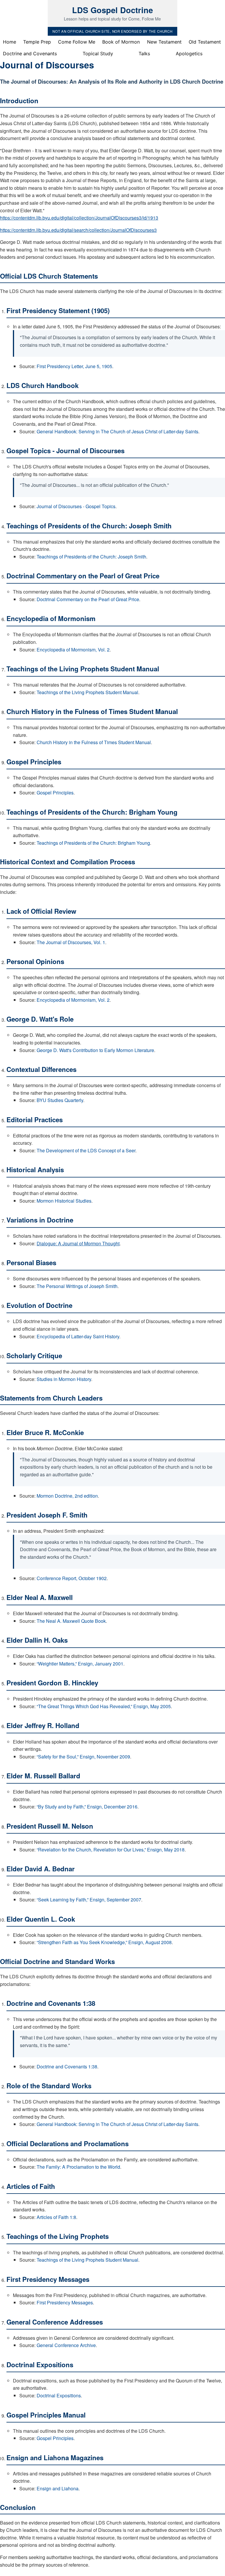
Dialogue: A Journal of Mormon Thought (78, 1243)
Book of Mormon (121, 42)
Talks (144, 54)
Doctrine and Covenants (30, 54)
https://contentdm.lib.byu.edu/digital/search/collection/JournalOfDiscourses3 (78, 230)
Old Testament (205, 42)
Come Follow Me (77, 42)
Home (10, 42)
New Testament (164, 42)
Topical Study (98, 54)
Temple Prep (37, 42)
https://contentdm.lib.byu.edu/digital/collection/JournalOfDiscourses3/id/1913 (79, 218)
